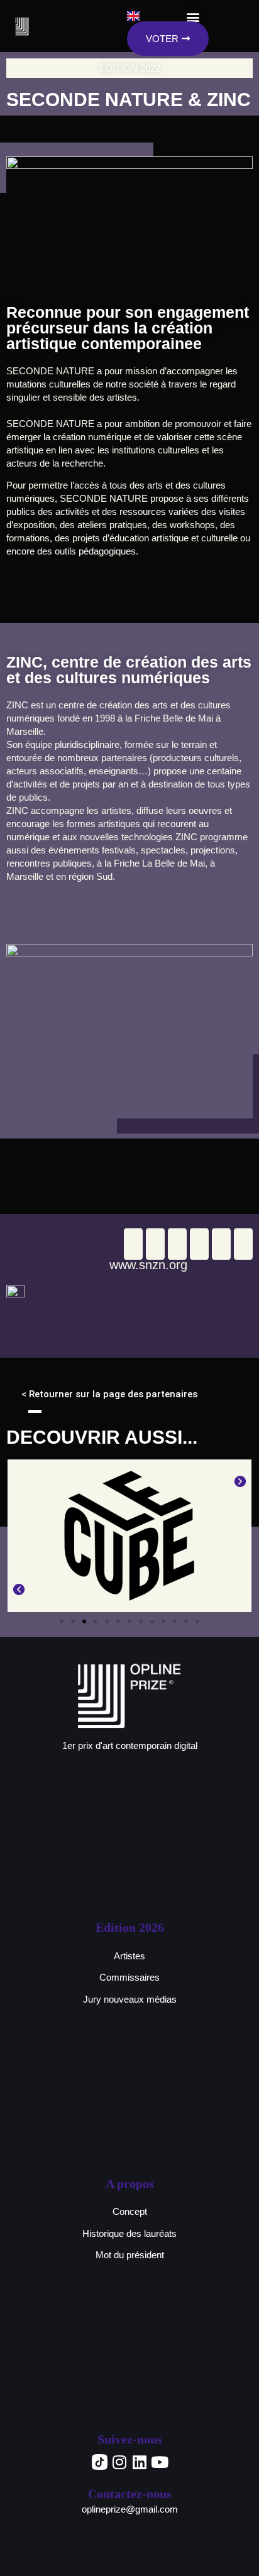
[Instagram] (119, 2462)
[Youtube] (160, 2462)
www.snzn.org (148, 1265)
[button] (19, 1536)
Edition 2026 (130, 1927)
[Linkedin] (140, 2462)
